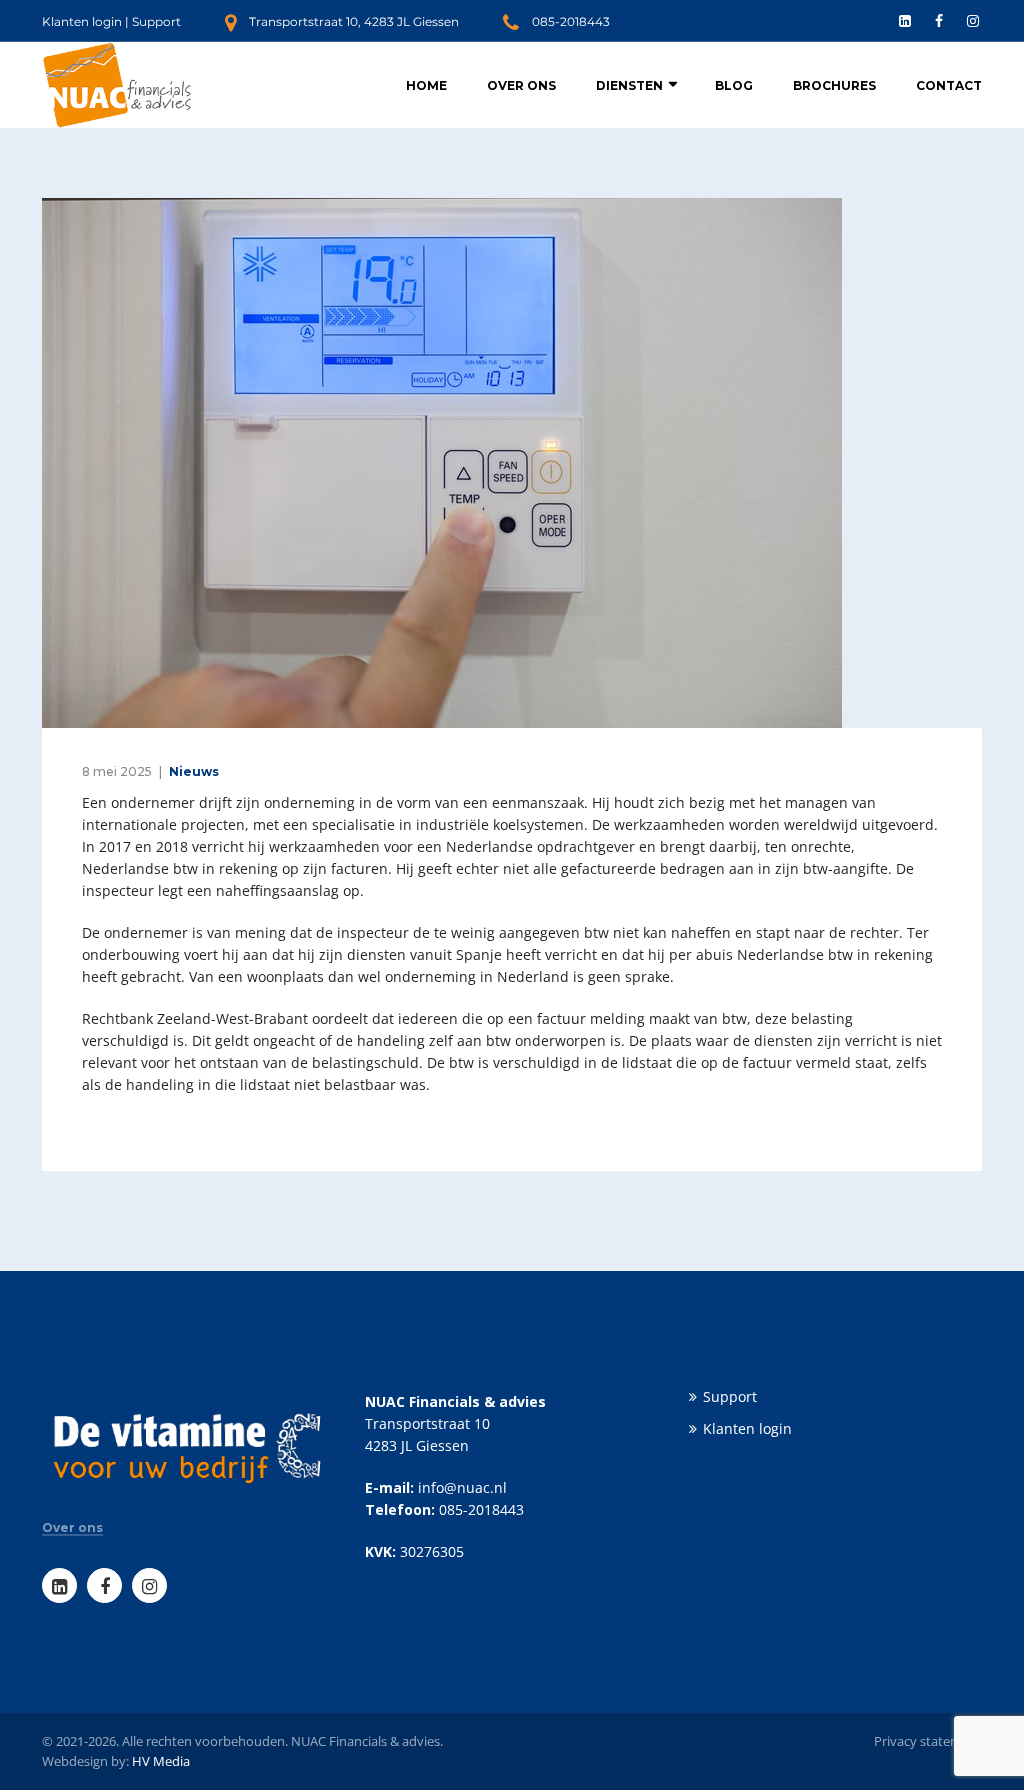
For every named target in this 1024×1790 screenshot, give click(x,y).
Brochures (834, 85)
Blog (734, 85)
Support (156, 21)
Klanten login (82, 21)
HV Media (161, 1761)
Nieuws (194, 771)
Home (426, 85)
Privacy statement (928, 1741)
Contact (949, 85)
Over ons (521, 85)
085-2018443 (571, 21)
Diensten (629, 85)
